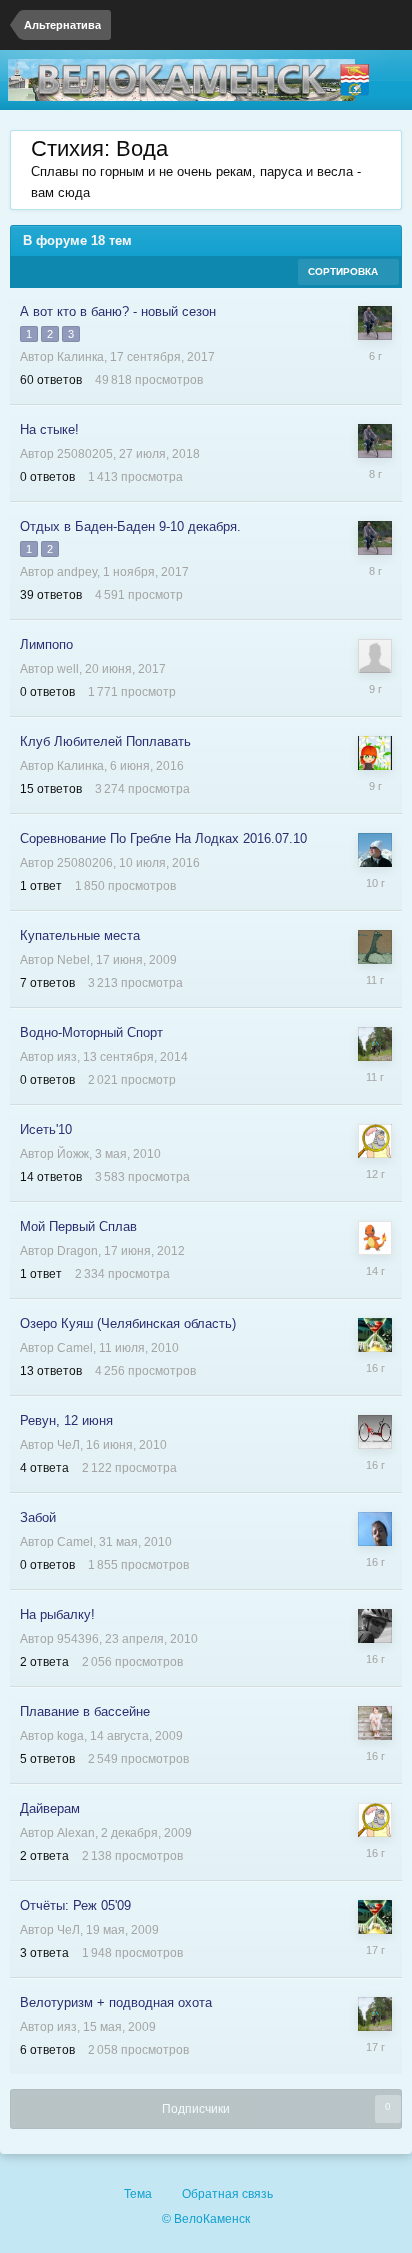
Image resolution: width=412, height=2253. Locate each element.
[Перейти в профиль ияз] (375, 1044)
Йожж (73, 1154)
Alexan (76, 1833)
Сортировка (344, 271)
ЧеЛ (68, 1445)
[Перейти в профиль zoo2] (375, 1432)
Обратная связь (227, 2194)
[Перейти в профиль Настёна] (375, 1723)
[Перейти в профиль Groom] (375, 1141)
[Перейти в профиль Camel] (375, 1529)
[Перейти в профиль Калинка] (375, 753)
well (68, 669)
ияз (67, 1057)
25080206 (85, 863)
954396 (78, 1639)
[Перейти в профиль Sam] (375, 947)
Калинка (80, 357)
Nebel (73, 960)
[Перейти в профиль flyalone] (375, 1626)
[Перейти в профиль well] (375, 656)
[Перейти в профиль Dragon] (375, 1238)
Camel (75, 1348)
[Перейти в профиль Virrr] (375, 850)
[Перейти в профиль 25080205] (375, 323)
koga (70, 1736)
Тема (139, 2194)
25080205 (85, 454)
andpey (77, 572)
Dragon (77, 1251)
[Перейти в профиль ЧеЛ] (375, 1335)
